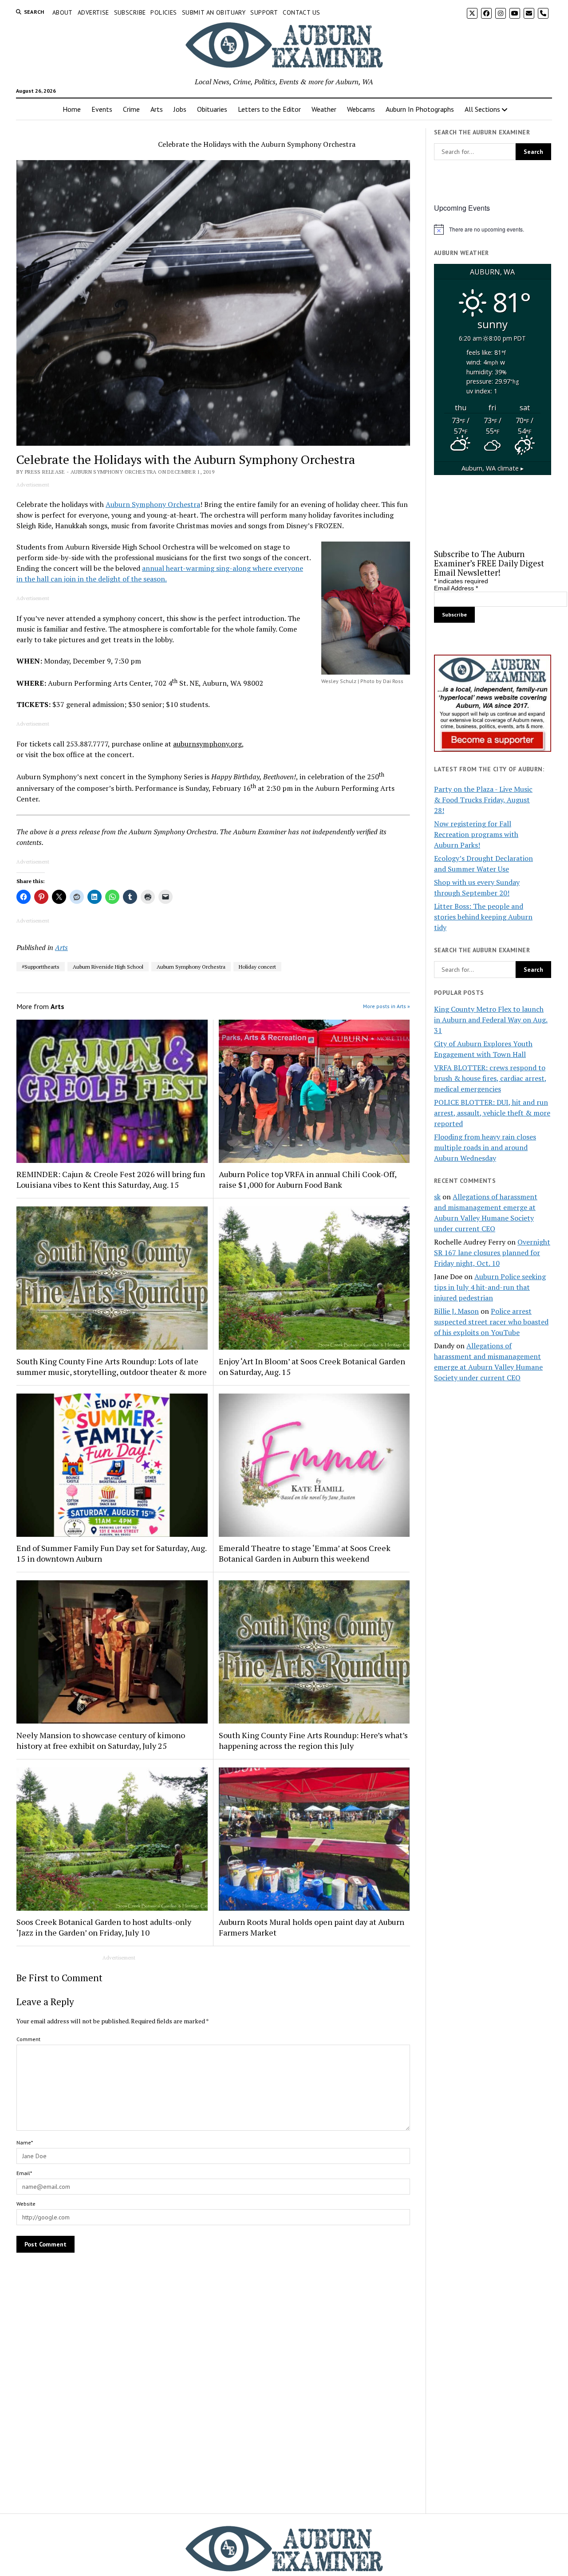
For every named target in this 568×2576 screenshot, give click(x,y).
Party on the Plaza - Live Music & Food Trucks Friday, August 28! (483, 800)
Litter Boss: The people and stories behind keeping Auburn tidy (483, 917)
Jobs (180, 109)
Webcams (361, 109)
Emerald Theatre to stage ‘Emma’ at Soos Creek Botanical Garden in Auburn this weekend (305, 1553)
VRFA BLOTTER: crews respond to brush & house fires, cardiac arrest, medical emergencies (490, 1078)
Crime (131, 109)
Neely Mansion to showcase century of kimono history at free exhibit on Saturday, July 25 (101, 1740)
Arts (157, 109)
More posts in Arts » (387, 1006)
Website (26, 2204)
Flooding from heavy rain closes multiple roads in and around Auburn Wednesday (485, 1147)
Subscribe (130, 12)
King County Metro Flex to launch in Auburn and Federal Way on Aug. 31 (491, 1020)
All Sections (482, 109)
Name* (25, 2142)
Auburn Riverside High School (108, 967)
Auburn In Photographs (420, 109)
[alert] (493, 229)
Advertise (93, 12)
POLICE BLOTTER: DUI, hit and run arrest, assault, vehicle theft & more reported (492, 1113)
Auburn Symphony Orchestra (153, 504)
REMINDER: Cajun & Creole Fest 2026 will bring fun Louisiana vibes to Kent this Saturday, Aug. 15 (111, 1179)
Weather (324, 109)
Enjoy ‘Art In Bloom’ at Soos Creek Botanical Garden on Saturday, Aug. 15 (312, 1367)
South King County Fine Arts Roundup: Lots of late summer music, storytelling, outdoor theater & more (112, 1367)
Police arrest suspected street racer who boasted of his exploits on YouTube (491, 1322)
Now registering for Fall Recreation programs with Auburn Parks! (476, 834)
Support (264, 12)
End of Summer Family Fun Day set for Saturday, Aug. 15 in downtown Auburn (111, 1553)
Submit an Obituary (214, 12)
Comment (28, 2039)
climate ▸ (493, 468)
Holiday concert (257, 967)
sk (437, 1197)
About (63, 12)
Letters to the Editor (269, 109)
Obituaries (212, 109)
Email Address (456, 588)
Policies (164, 12)
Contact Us (301, 12)
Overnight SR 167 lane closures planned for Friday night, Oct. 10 (492, 1253)
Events (102, 109)
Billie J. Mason (456, 1311)
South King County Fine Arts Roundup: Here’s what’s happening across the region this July (313, 1740)
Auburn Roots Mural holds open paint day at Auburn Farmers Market (312, 1927)
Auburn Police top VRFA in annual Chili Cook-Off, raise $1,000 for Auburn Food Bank (308, 1179)
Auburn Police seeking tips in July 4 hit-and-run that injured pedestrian (490, 1287)
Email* (24, 2173)
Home (72, 109)
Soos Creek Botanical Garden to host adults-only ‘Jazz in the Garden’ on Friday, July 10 (104, 1927)
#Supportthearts (41, 967)
